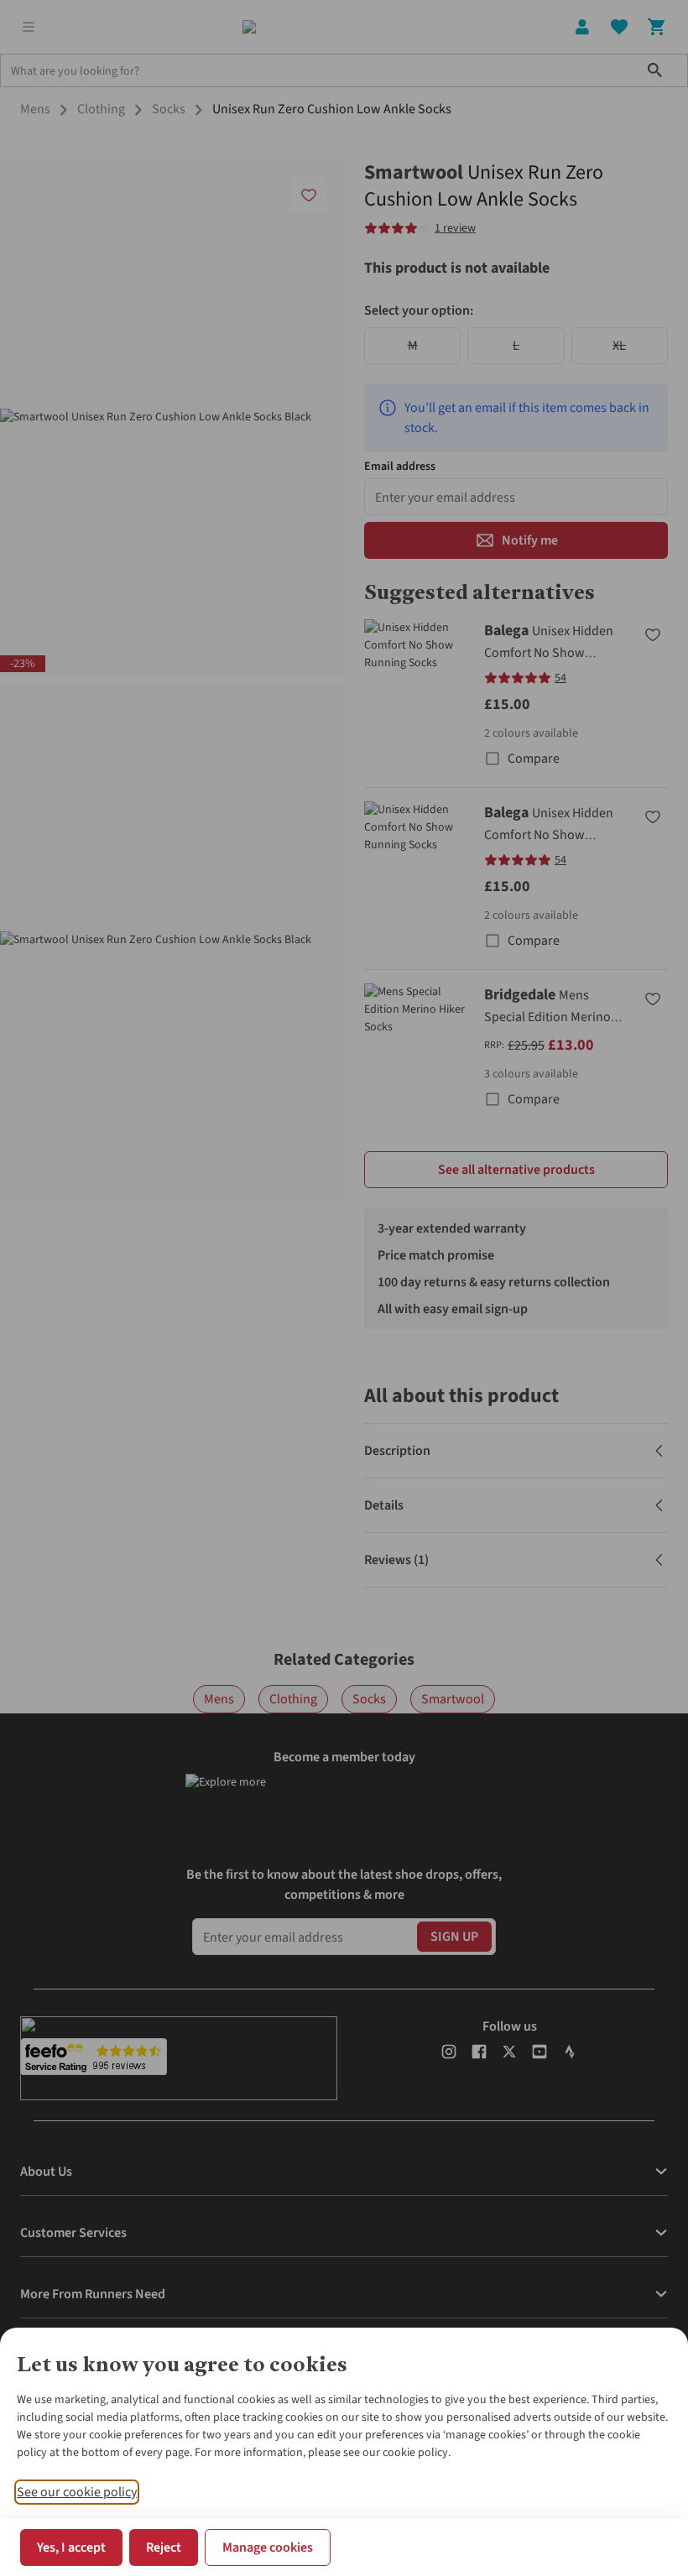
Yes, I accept (71, 2547)
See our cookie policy (77, 2492)
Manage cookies (268, 2547)
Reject (164, 2547)
